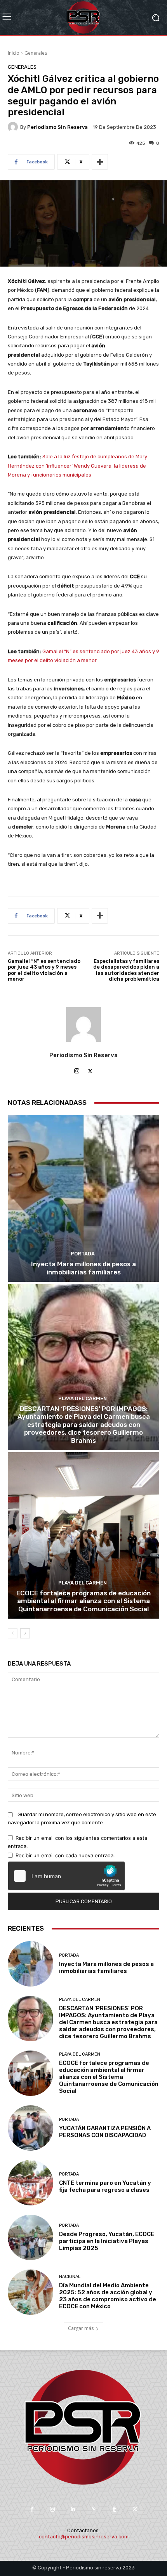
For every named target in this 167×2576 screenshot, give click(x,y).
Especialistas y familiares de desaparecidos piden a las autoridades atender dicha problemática (126, 970)
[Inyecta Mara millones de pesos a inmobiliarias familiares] (83, 1199)
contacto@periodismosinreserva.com (84, 2537)
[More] (100, 162)
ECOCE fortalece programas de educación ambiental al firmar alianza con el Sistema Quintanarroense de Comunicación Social (83, 1601)
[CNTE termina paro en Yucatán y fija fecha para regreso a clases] (30, 2183)
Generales (36, 53)
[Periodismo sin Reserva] (14, 127)
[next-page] (25, 1633)
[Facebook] (32, 2509)
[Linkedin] (73, 2509)
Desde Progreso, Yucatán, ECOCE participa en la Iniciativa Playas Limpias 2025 (107, 2241)
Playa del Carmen (83, 1398)
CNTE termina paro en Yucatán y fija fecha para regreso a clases (105, 2186)
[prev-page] (13, 1633)
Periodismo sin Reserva (57, 127)
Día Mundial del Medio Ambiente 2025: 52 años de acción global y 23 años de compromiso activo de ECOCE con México (108, 2296)
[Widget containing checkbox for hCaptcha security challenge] (66, 1876)
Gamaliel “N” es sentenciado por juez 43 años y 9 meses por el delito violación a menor (44, 970)
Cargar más (81, 2328)
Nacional (70, 2277)
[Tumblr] (114, 2509)
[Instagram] (77, 1069)
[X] (90, 1069)
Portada (83, 1254)
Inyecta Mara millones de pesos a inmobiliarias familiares (83, 1268)
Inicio (14, 53)
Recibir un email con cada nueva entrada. (65, 1855)
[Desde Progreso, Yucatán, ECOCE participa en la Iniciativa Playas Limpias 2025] (30, 2237)
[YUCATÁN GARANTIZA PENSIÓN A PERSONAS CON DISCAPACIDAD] (30, 2128)
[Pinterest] (94, 2509)
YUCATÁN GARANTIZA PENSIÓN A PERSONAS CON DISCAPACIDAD (105, 2132)
